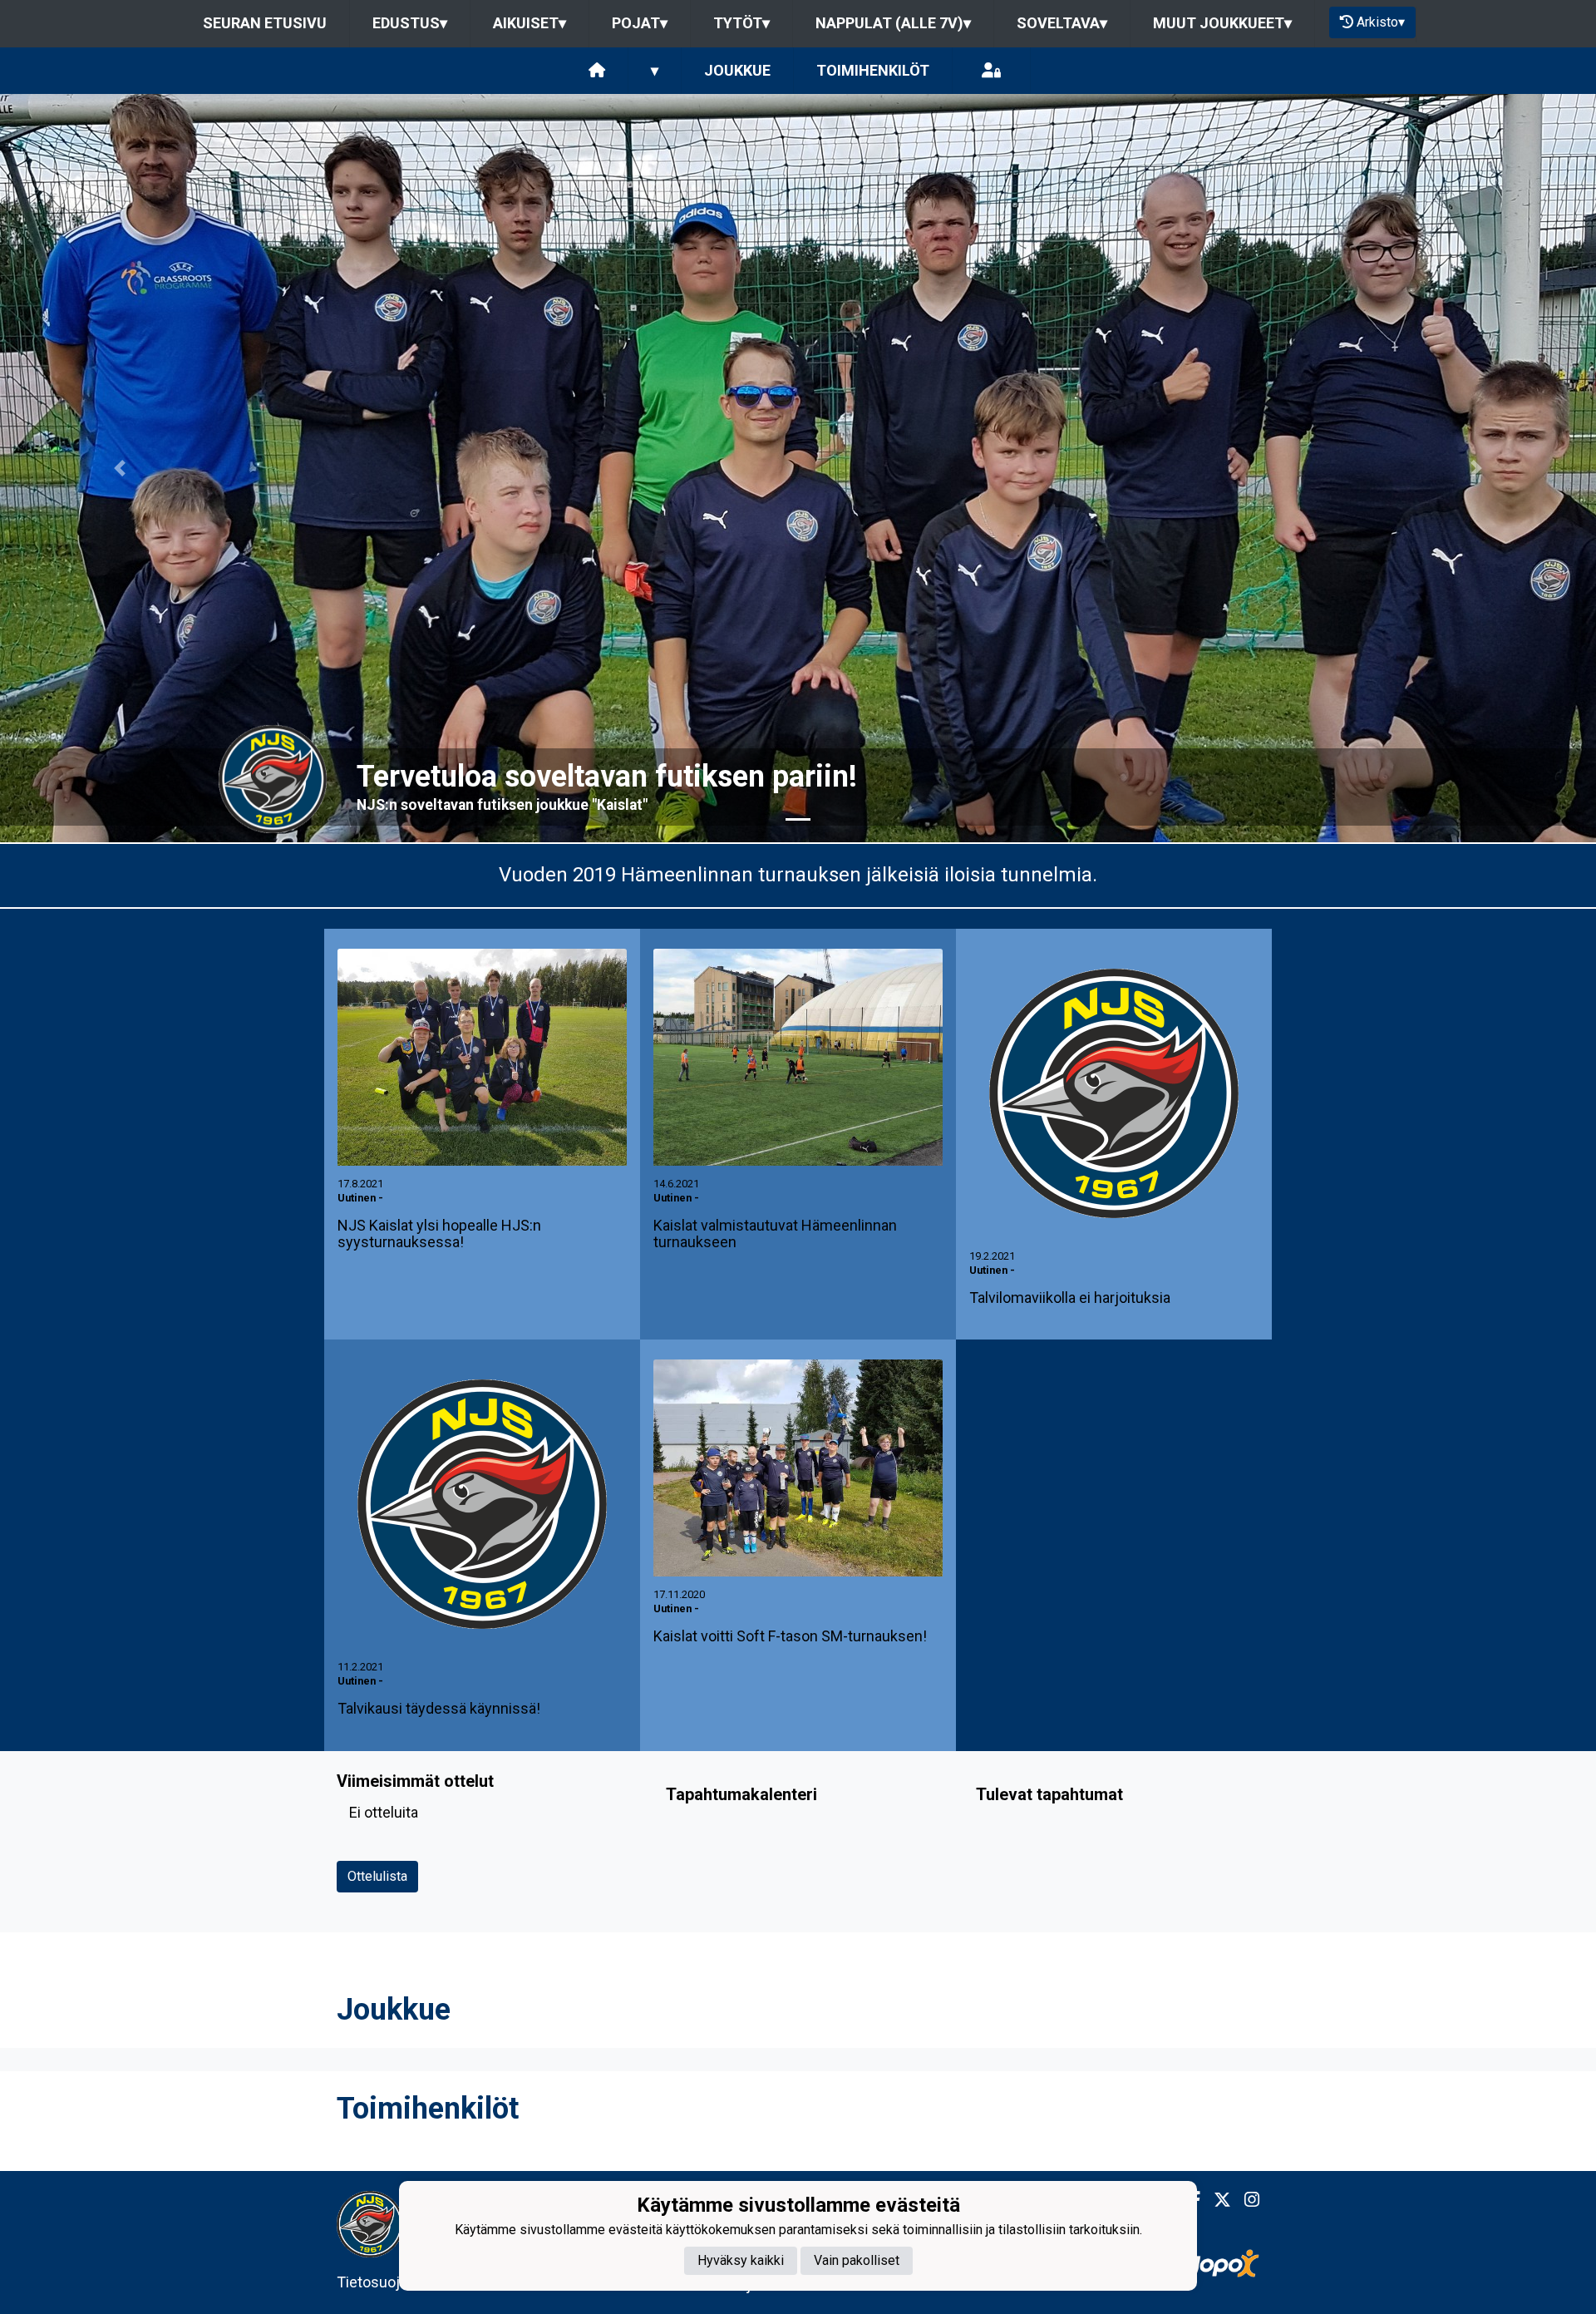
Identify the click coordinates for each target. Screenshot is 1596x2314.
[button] (120, 468)
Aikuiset (530, 23)
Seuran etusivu (265, 23)
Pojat (640, 23)
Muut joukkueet (1222, 23)
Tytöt (741, 23)
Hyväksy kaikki (741, 2260)
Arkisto (1381, 22)
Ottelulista (377, 1876)
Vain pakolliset (857, 2260)
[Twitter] (1216, 2200)
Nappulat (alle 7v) (893, 23)
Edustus (410, 23)
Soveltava (1062, 23)
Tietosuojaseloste (397, 2282)
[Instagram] (1245, 2200)
